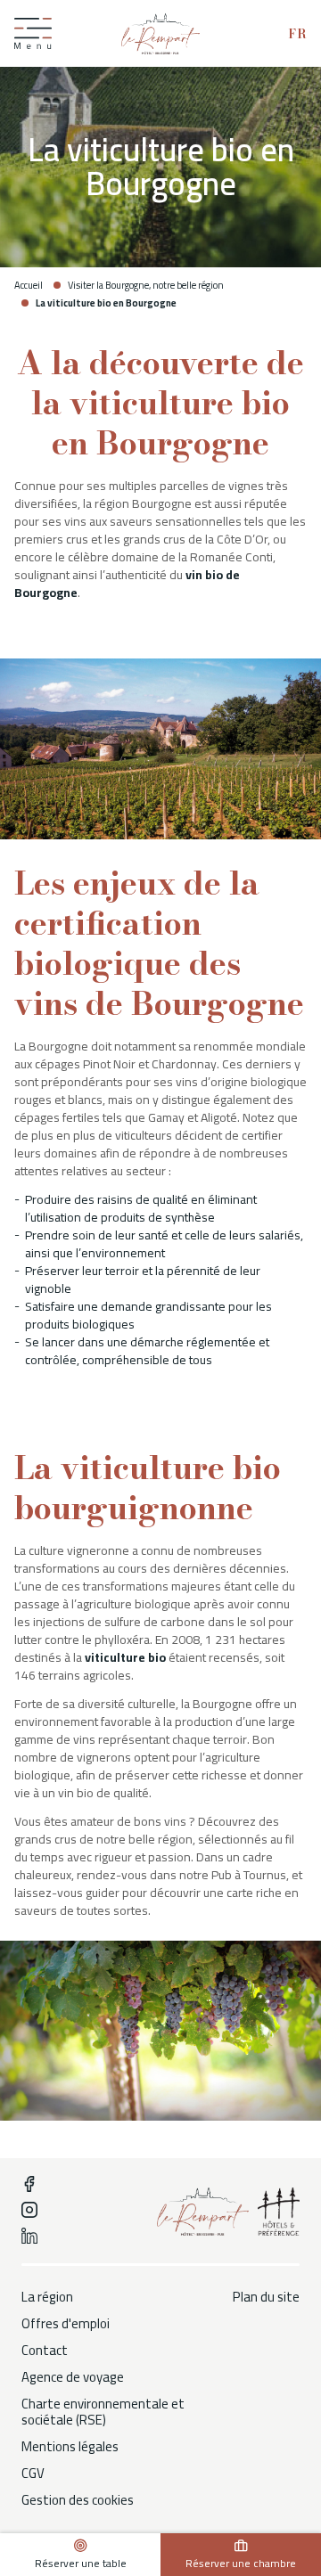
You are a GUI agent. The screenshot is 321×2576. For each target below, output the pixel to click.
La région (47, 2297)
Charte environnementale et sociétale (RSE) (103, 2412)
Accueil (29, 285)
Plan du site (266, 2297)
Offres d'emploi (66, 2324)
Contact (45, 2351)
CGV (33, 2474)
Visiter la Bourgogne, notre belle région (146, 285)
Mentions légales (70, 2447)
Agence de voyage (73, 2377)
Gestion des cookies (78, 2500)
